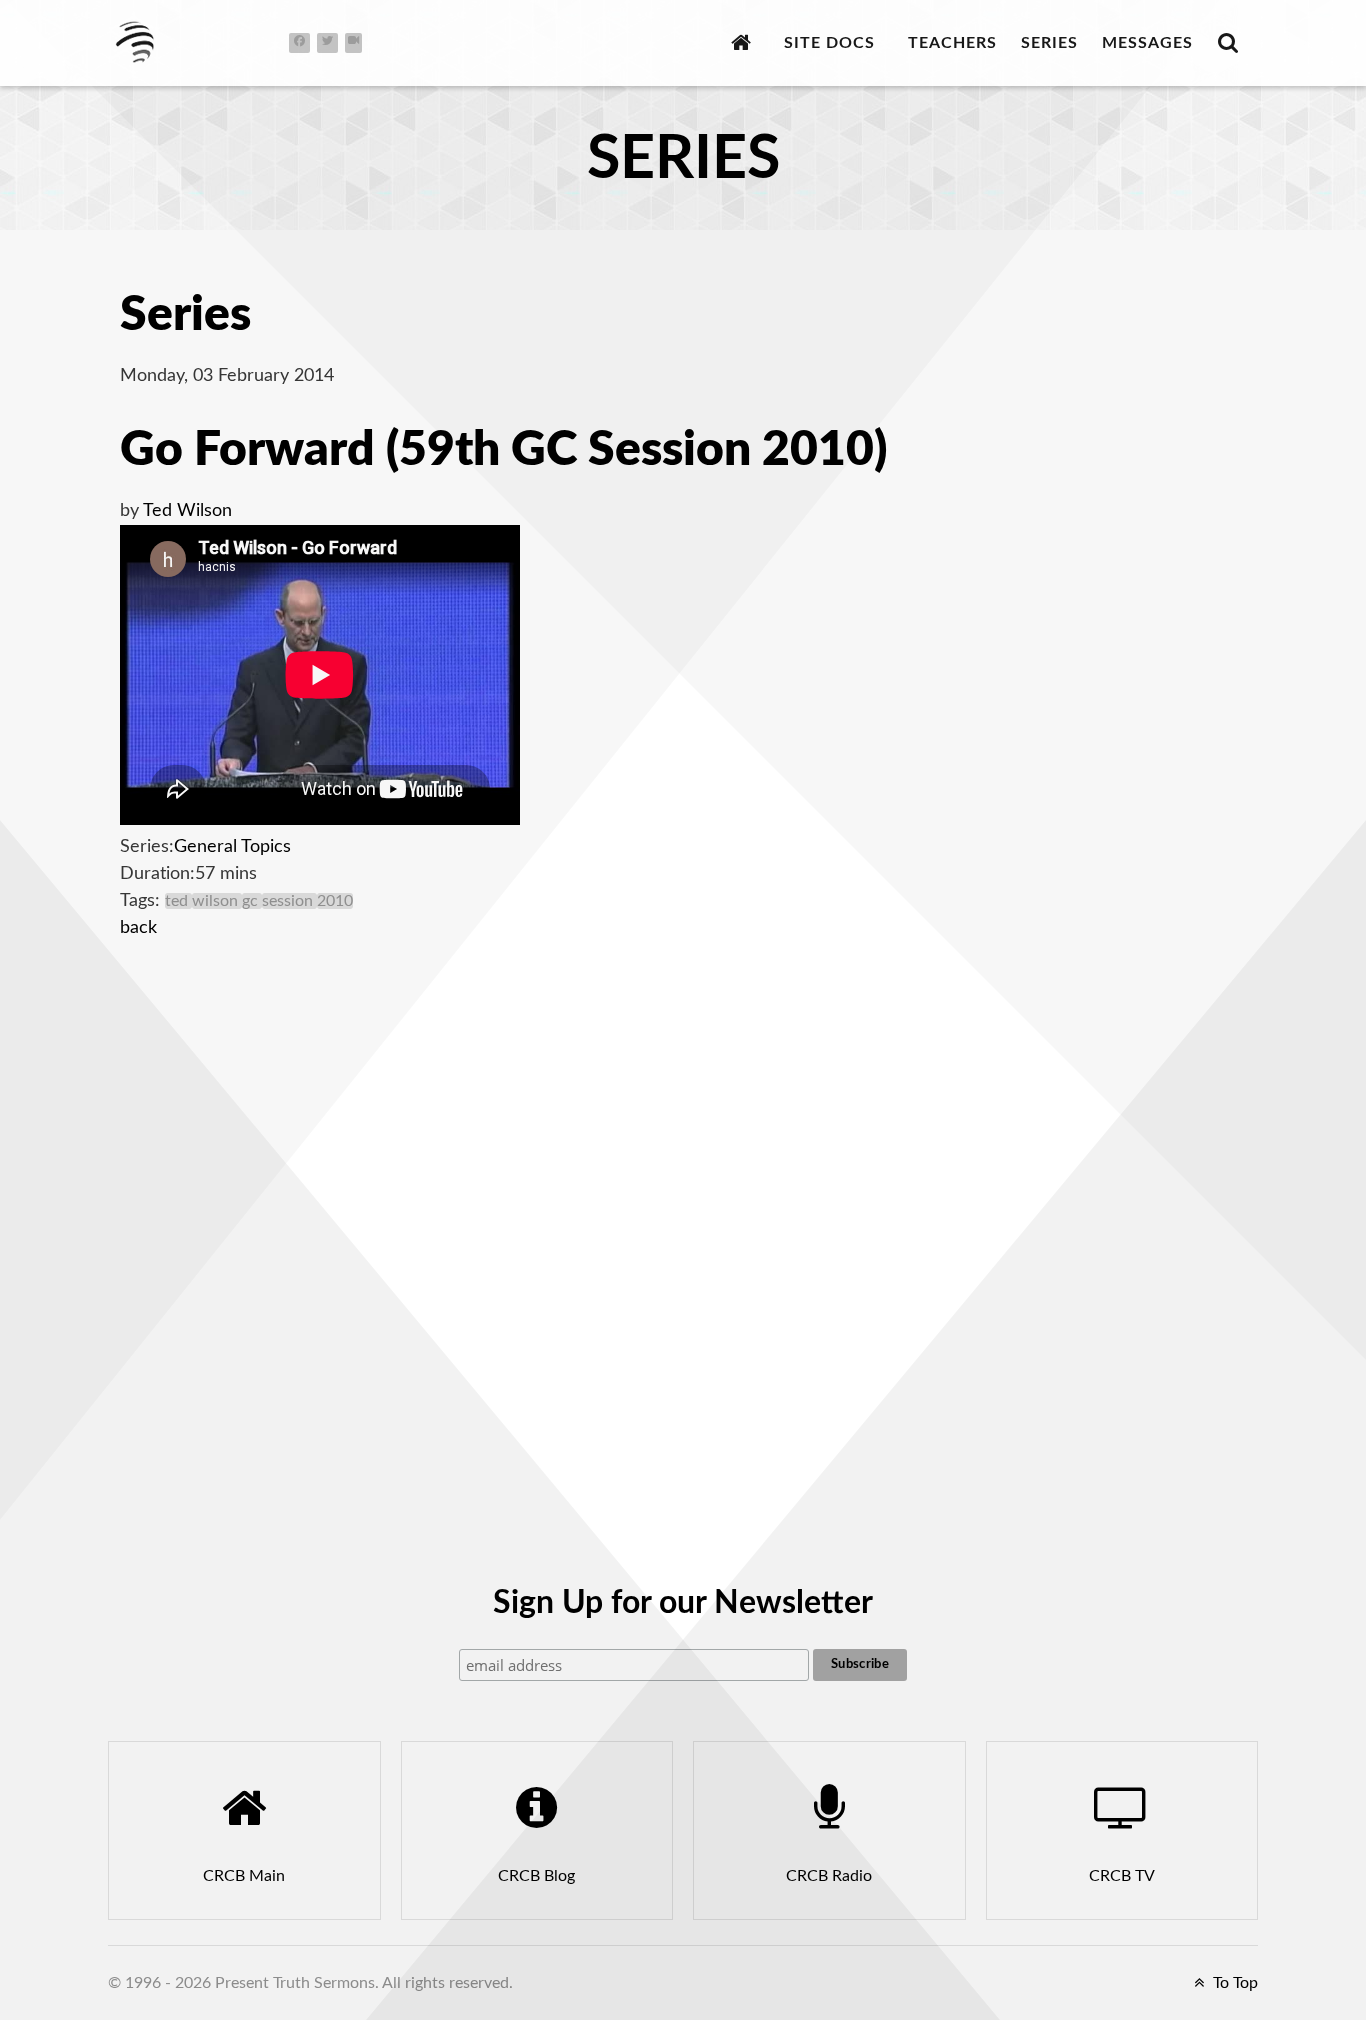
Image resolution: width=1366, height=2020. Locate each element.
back (138, 928)
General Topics (232, 847)
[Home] (745, 42)
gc (252, 901)
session (289, 901)
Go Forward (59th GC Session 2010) (503, 450)
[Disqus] (683, 1219)
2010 (335, 901)
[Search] (1232, 42)
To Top (1233, 1983)
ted (178, 901)
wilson (217, 901)
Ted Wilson (187, 511)
